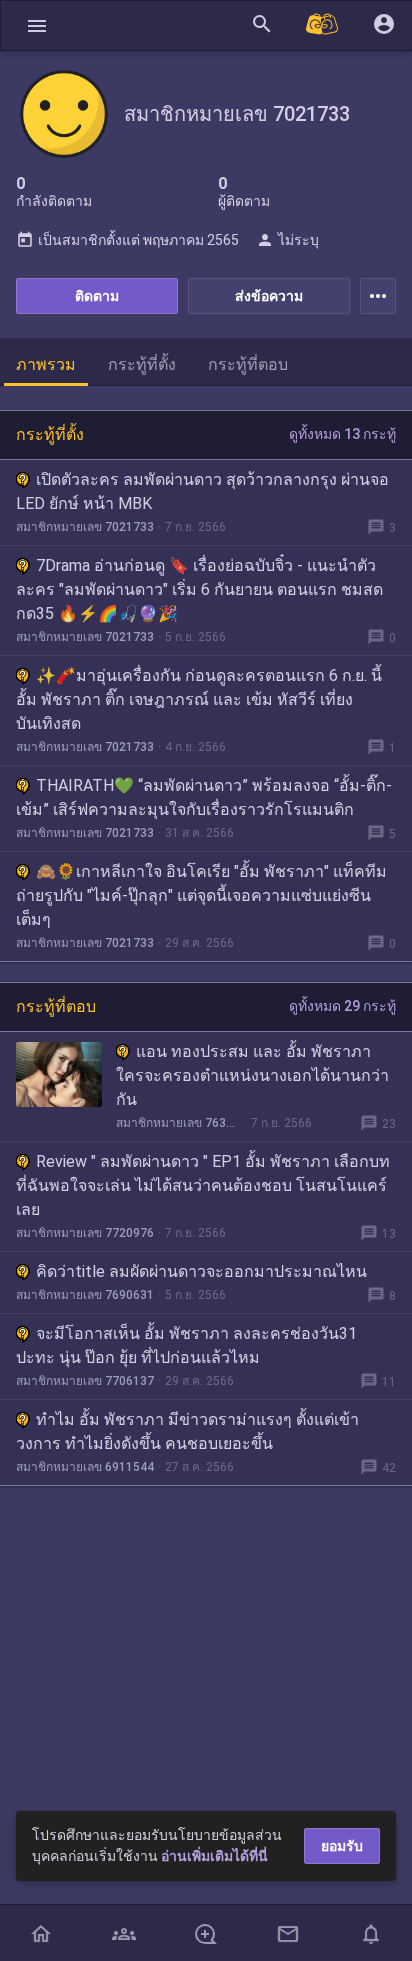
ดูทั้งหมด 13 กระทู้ (342, 434)
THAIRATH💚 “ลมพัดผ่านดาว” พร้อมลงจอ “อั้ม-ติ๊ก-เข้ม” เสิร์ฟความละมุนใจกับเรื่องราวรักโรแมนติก (204, 797)
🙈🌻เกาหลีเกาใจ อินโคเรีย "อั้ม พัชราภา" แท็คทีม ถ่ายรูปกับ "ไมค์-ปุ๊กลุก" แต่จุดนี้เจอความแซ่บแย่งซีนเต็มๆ (201, 895)
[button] (37, 25)
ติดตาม (97, 296)
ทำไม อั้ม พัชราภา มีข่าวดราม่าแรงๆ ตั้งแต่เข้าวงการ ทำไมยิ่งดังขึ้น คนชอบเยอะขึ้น (187, 1431)
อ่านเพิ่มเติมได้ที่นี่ (214, 1856)
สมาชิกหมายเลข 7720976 (85, 1233)
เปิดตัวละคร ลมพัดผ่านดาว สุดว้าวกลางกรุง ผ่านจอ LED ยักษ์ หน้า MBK (202, 491)
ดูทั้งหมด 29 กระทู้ (342, 1006)
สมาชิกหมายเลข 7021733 (85, 527)
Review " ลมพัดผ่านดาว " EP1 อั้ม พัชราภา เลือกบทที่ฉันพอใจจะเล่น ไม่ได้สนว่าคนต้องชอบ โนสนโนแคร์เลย (203, 1185)
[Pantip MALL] (323, 25)
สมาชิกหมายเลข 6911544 (85, 1467)
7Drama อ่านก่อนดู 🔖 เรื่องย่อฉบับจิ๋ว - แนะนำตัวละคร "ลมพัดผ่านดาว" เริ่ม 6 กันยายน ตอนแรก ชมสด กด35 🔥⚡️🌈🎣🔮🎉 (199, 589)
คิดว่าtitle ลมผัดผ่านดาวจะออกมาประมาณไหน (201, 1271)
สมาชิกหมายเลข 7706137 (85, 1381)
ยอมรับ (342, 1846)
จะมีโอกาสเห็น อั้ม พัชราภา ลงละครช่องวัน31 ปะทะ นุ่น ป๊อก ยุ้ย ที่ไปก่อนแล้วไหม (186, 1345)
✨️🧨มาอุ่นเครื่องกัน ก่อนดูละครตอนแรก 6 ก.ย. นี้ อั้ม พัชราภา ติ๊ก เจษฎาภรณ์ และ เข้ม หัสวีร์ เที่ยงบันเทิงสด (199, 699)
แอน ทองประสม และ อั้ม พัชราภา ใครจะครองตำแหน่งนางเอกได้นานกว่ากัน (252, 1075)
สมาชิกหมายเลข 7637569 (178, 1123)
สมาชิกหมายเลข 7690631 (85, 1295)
